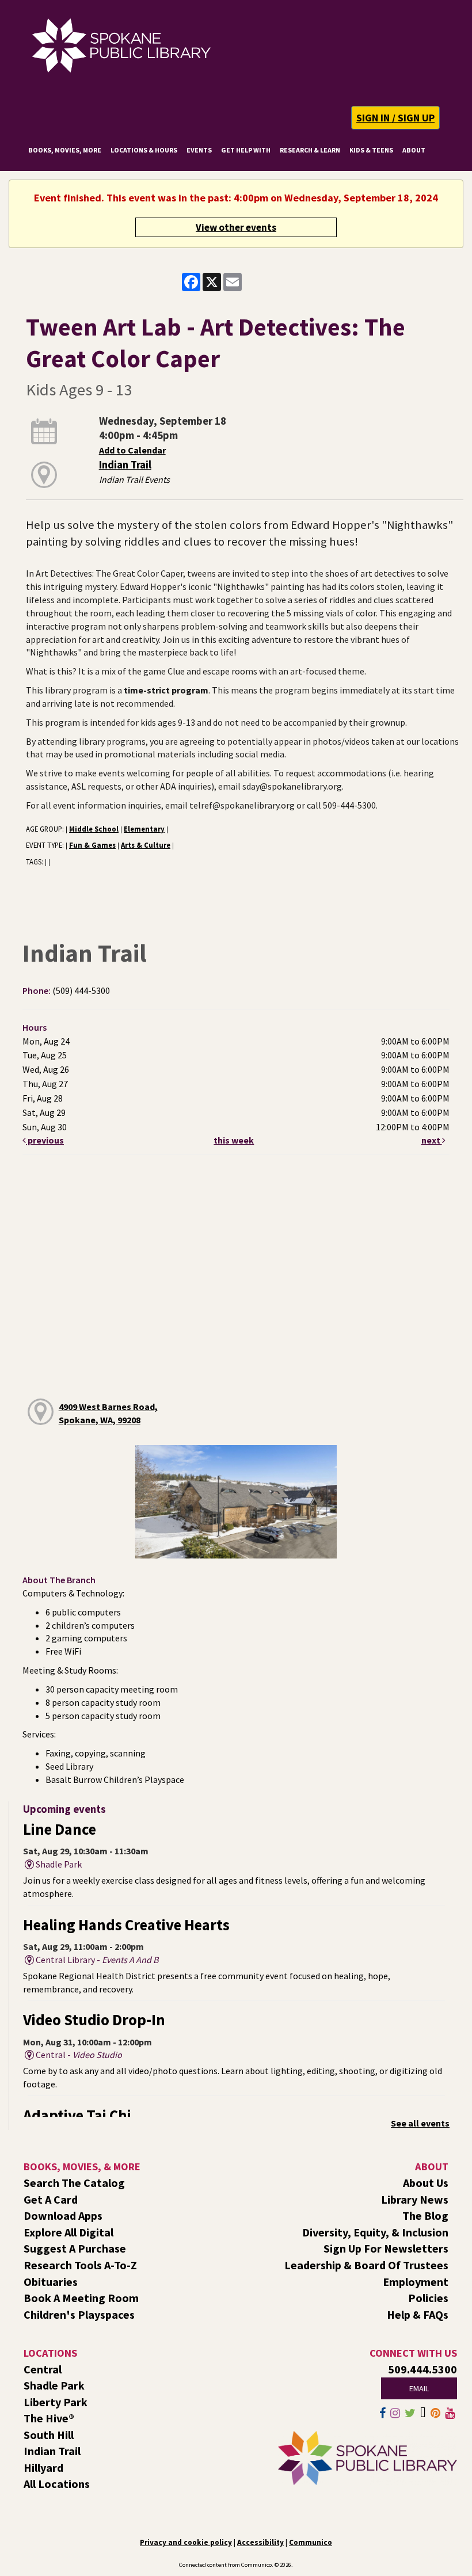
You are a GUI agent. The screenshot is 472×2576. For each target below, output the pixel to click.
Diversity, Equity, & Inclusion (375, 2232)
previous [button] (45, 1140)
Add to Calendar (132, 450)
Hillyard (43, 2468)
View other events (236, 227)
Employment (416, 2282)
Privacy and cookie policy (186, 2542)
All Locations (57, 2484)
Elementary (144, 829)
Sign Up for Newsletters (386, 2248)
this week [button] (234, 1140)
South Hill (49, 2435)
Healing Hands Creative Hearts (126, 1925)
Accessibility (260, 2542)
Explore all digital (68, 2232)
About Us (426, 2183)
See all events (420, 2123)
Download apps (63, 2215)
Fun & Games (92, 845)
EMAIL (419, 2388)
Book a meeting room (81, 2298)
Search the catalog (74, 2183)
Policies (428, 2298)
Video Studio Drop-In (94, 2020)
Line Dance (60, 1829)
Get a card (51, 2199)
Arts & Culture (146, 845)
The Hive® (49, 2418)
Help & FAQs (418, 2314)
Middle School (94, 829)
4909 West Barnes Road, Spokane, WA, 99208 (108, 1413)
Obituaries (51, 2282)
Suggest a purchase (75, 2248)
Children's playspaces (79, 2314)
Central (43, 2369)
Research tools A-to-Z (80, 2265)
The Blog (425, 2215)
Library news (415, 2199)
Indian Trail (125, 465)
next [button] (432, 1140)
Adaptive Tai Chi (77, 2115)
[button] (395, 118)
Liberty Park (56, 2402)
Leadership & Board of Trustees (366, 2265)
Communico (311, 2542)
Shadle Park (54, 2385)
